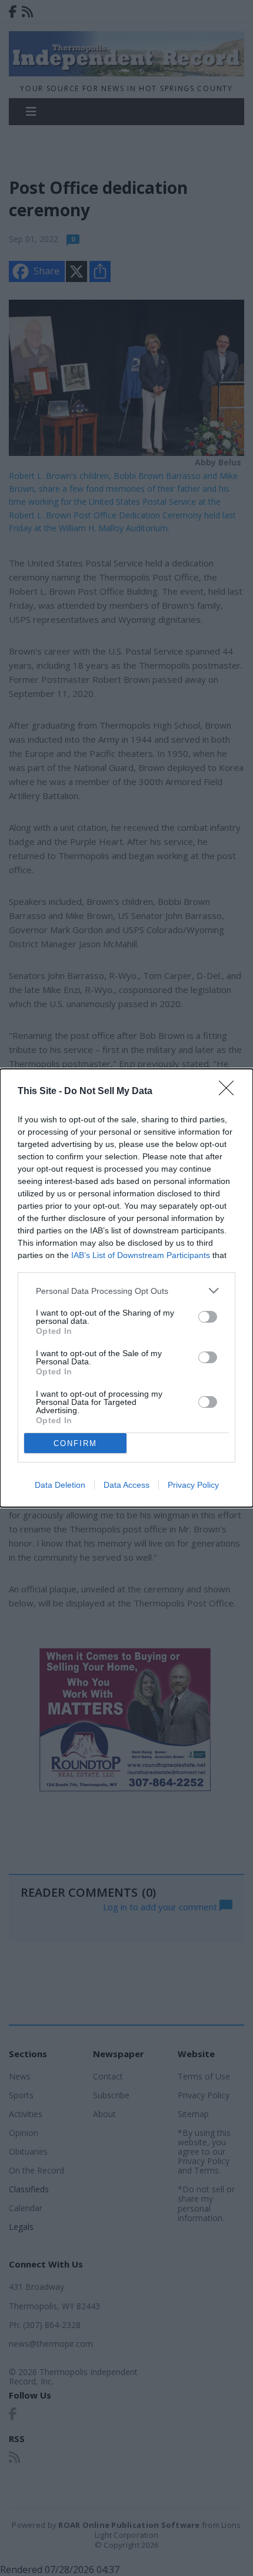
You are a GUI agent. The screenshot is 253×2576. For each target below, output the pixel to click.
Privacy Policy (193, 1485)
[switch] (208, 1317)
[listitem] (126, 1291)
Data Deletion (60, 1485)
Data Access (126, 1485)
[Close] (230, 1092)
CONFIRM (75, 1443)
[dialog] (126, 1288)
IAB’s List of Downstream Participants (141, 1255)
